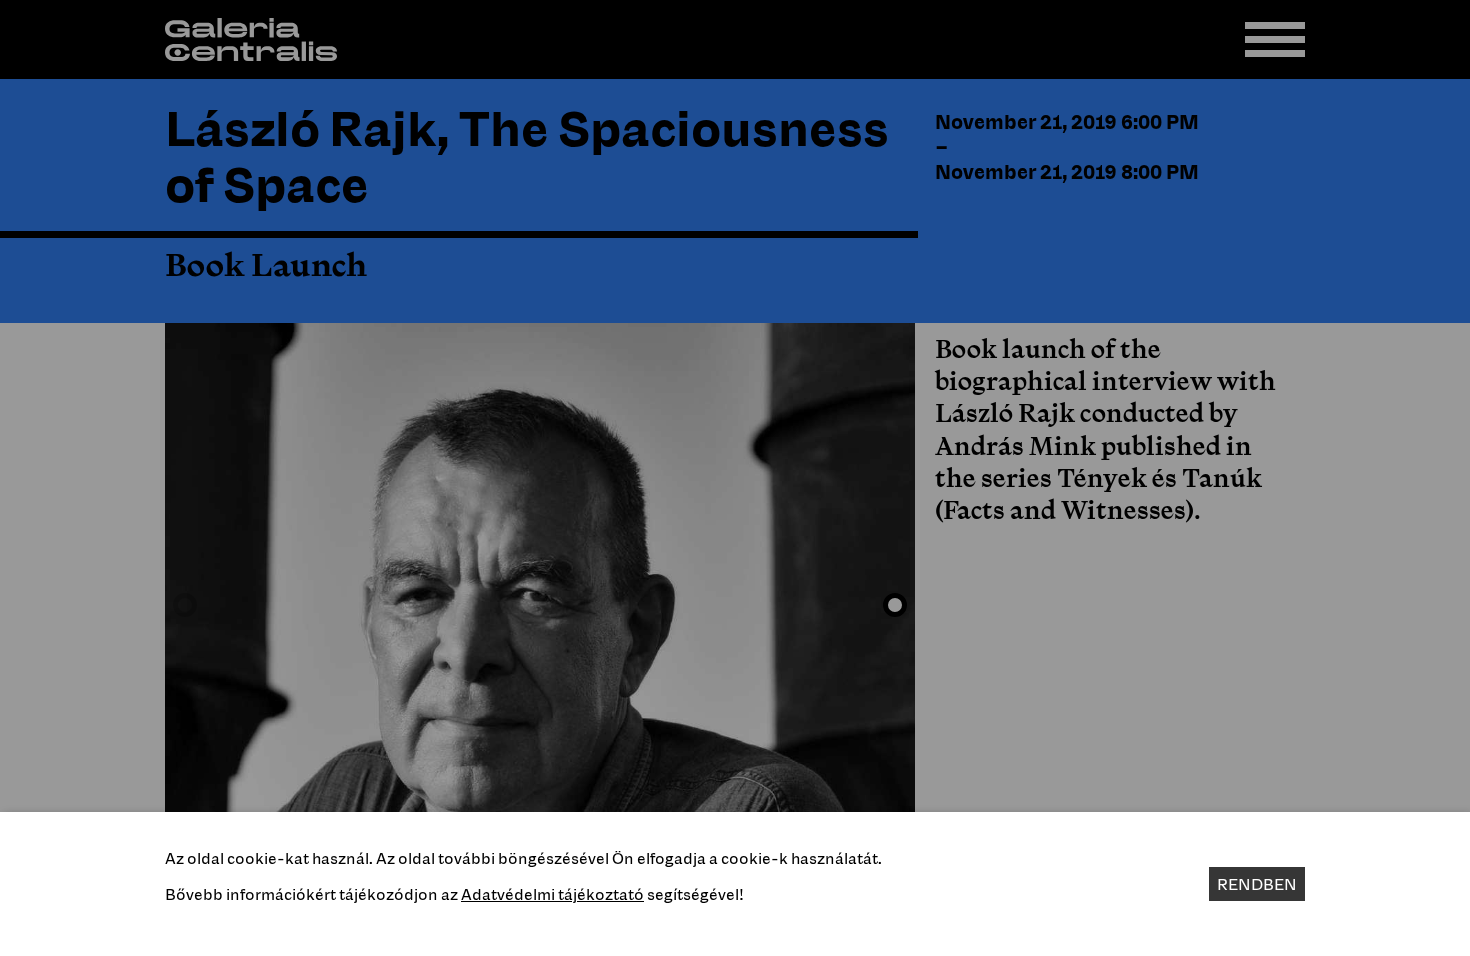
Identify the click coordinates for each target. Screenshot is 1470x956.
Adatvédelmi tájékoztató (552, 894)
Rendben (1257, 884)
